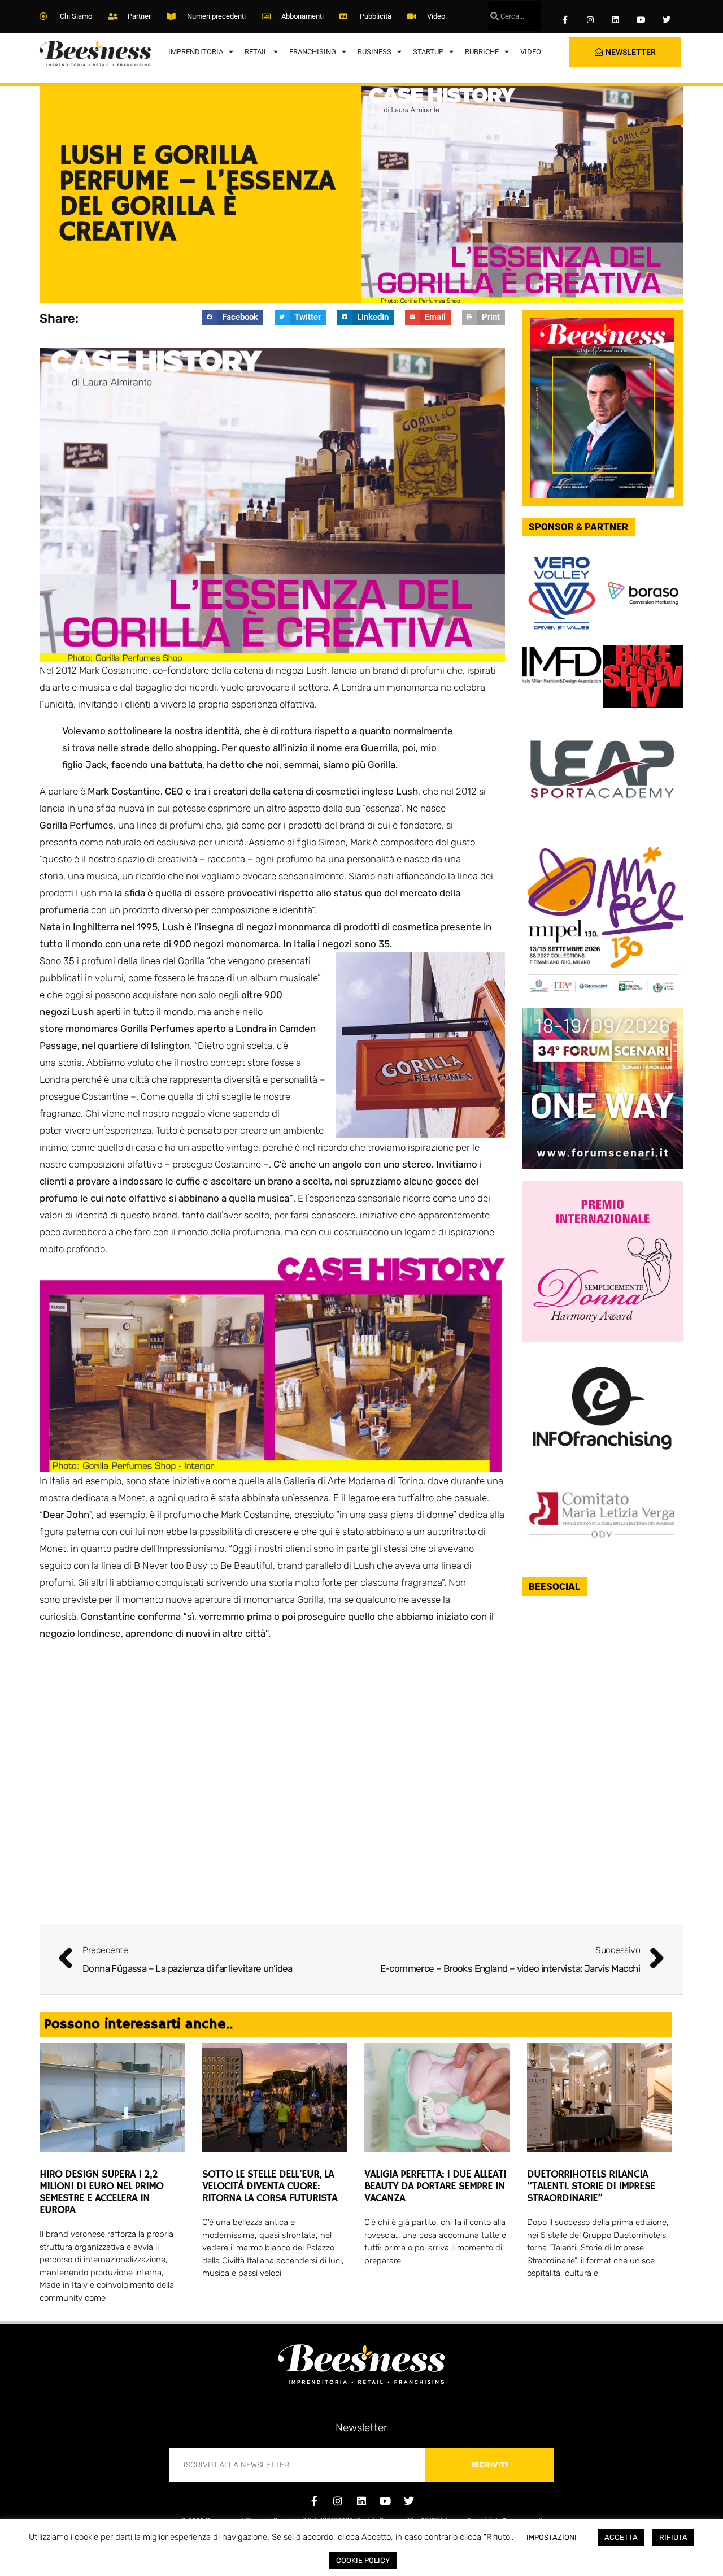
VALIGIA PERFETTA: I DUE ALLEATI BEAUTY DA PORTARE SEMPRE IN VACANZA (435, 2187)
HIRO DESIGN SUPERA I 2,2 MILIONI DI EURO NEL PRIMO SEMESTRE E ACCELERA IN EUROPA (101, 2193)
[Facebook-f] (565, 20)
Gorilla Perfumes (157, 1029)
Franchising (313, 52)
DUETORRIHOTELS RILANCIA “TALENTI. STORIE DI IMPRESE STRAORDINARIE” (591, 2187)
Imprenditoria (196, 52)
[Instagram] (591, 20)
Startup (428, 52)
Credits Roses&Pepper (361, 2539)
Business (374, 52)
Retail (256, 52)
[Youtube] (641, 20)
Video (531, 52)
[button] (233, 317)
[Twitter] (666, 20)
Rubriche (482, 52)
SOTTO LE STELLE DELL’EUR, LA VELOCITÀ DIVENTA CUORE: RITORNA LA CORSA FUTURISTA (270, 2187)
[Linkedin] (616, 20)
